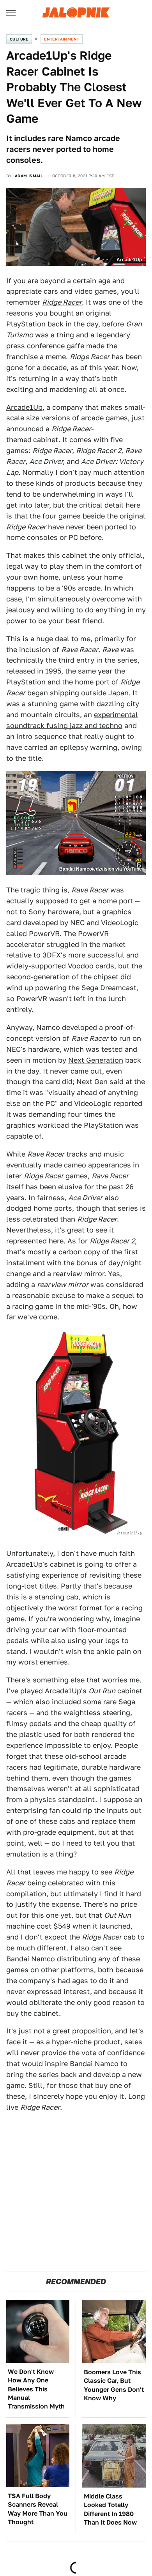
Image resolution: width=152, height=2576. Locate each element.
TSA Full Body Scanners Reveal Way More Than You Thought (38, 2509)
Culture (19, 39)
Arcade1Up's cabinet (94, 1691)
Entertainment (62, 39)
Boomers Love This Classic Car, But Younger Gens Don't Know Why (114, 2385)
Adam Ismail (29, 176)
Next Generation (96, 1060)
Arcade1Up (24, 407)
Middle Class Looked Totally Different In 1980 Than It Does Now (110, 2509)
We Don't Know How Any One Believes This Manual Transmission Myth (36, 2389)
